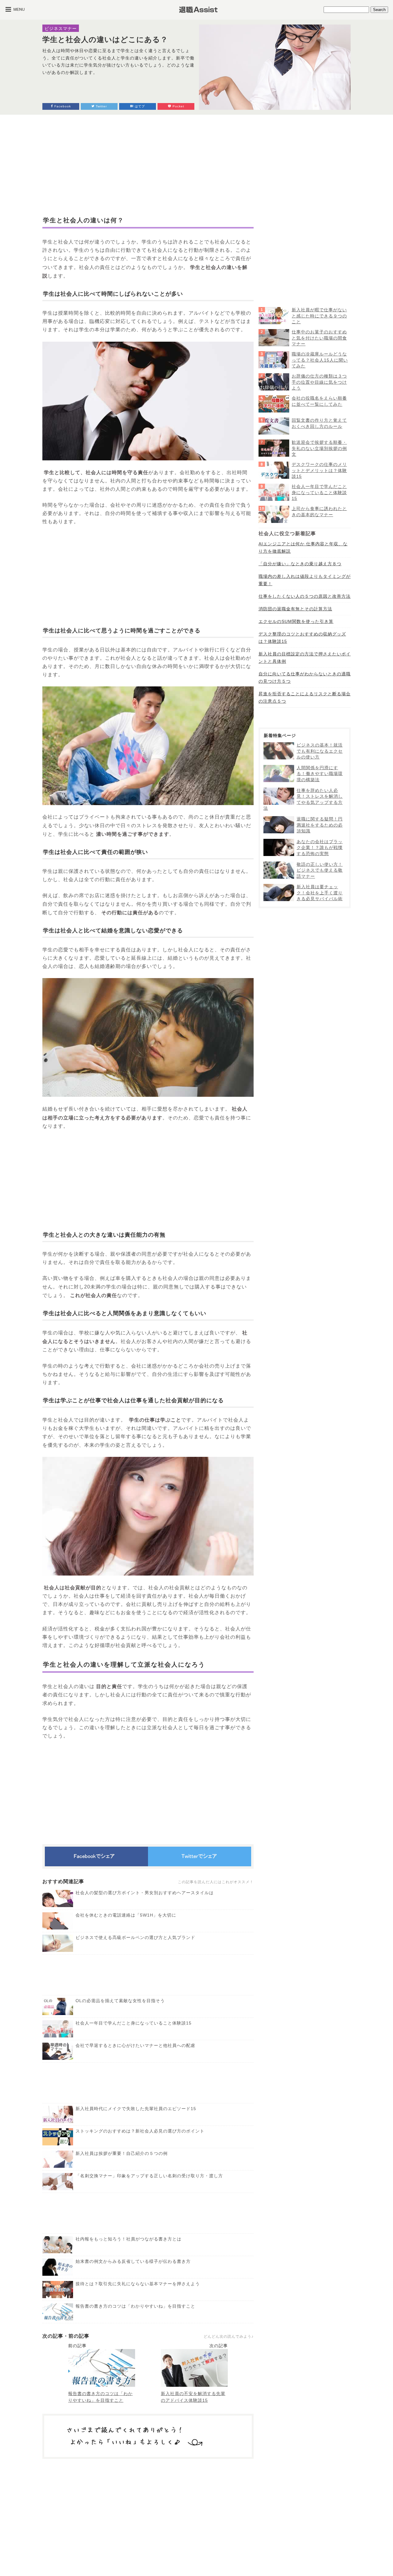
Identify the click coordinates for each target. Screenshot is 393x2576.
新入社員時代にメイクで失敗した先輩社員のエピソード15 (136, 2109)
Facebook (62, 106)
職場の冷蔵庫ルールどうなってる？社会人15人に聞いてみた (320, 360)
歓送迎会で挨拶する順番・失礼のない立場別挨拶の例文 (319, 448)
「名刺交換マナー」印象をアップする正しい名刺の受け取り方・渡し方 (149, 2176)
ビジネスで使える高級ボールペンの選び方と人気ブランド (135, 1937)
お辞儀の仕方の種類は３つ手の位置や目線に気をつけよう (319, 382)
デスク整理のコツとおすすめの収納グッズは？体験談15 (302, 638)
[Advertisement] (148, 165)
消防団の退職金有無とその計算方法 (295, 609)
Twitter (101, 106)
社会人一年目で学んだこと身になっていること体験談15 (134, 2023)
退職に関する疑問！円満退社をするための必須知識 (320, 825)
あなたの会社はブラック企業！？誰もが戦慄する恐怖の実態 (320, 848)
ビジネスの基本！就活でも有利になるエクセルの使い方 (320, 751)
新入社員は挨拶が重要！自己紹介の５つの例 (122, 2153)
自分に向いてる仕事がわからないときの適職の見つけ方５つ (305, 678)
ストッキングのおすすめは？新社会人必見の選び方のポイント (140, 2131)
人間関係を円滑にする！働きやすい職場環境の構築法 (320, 774)
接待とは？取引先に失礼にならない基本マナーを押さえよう (138, 2284)
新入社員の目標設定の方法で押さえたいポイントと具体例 (305, 658)
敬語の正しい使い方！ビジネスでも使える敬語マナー (320, 870)
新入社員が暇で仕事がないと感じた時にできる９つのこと (319, 316)
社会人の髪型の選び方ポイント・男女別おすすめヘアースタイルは (145, 1893)
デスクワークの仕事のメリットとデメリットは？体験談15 (319, 470)
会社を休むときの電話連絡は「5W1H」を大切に (126, 1915)
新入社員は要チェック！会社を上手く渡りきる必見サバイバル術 (320, 893)
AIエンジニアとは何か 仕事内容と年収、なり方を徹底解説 (303, 547)
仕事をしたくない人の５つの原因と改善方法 (305, 596)
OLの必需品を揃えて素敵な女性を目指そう (120, 2001)
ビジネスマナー (61, 29)
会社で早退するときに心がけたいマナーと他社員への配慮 (135, 2045)
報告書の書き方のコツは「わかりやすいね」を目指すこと (135, 2306)
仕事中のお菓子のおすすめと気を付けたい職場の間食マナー (319, 338)
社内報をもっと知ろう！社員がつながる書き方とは (128, 2239)
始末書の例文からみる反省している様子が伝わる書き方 (133, 2261)
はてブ (139, 106)
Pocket (178, 106)
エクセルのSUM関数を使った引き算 (296, 621)
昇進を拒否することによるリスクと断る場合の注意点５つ (305, 697)
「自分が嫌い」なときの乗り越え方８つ (300, 564)
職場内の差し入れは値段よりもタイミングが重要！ (305, 580)
